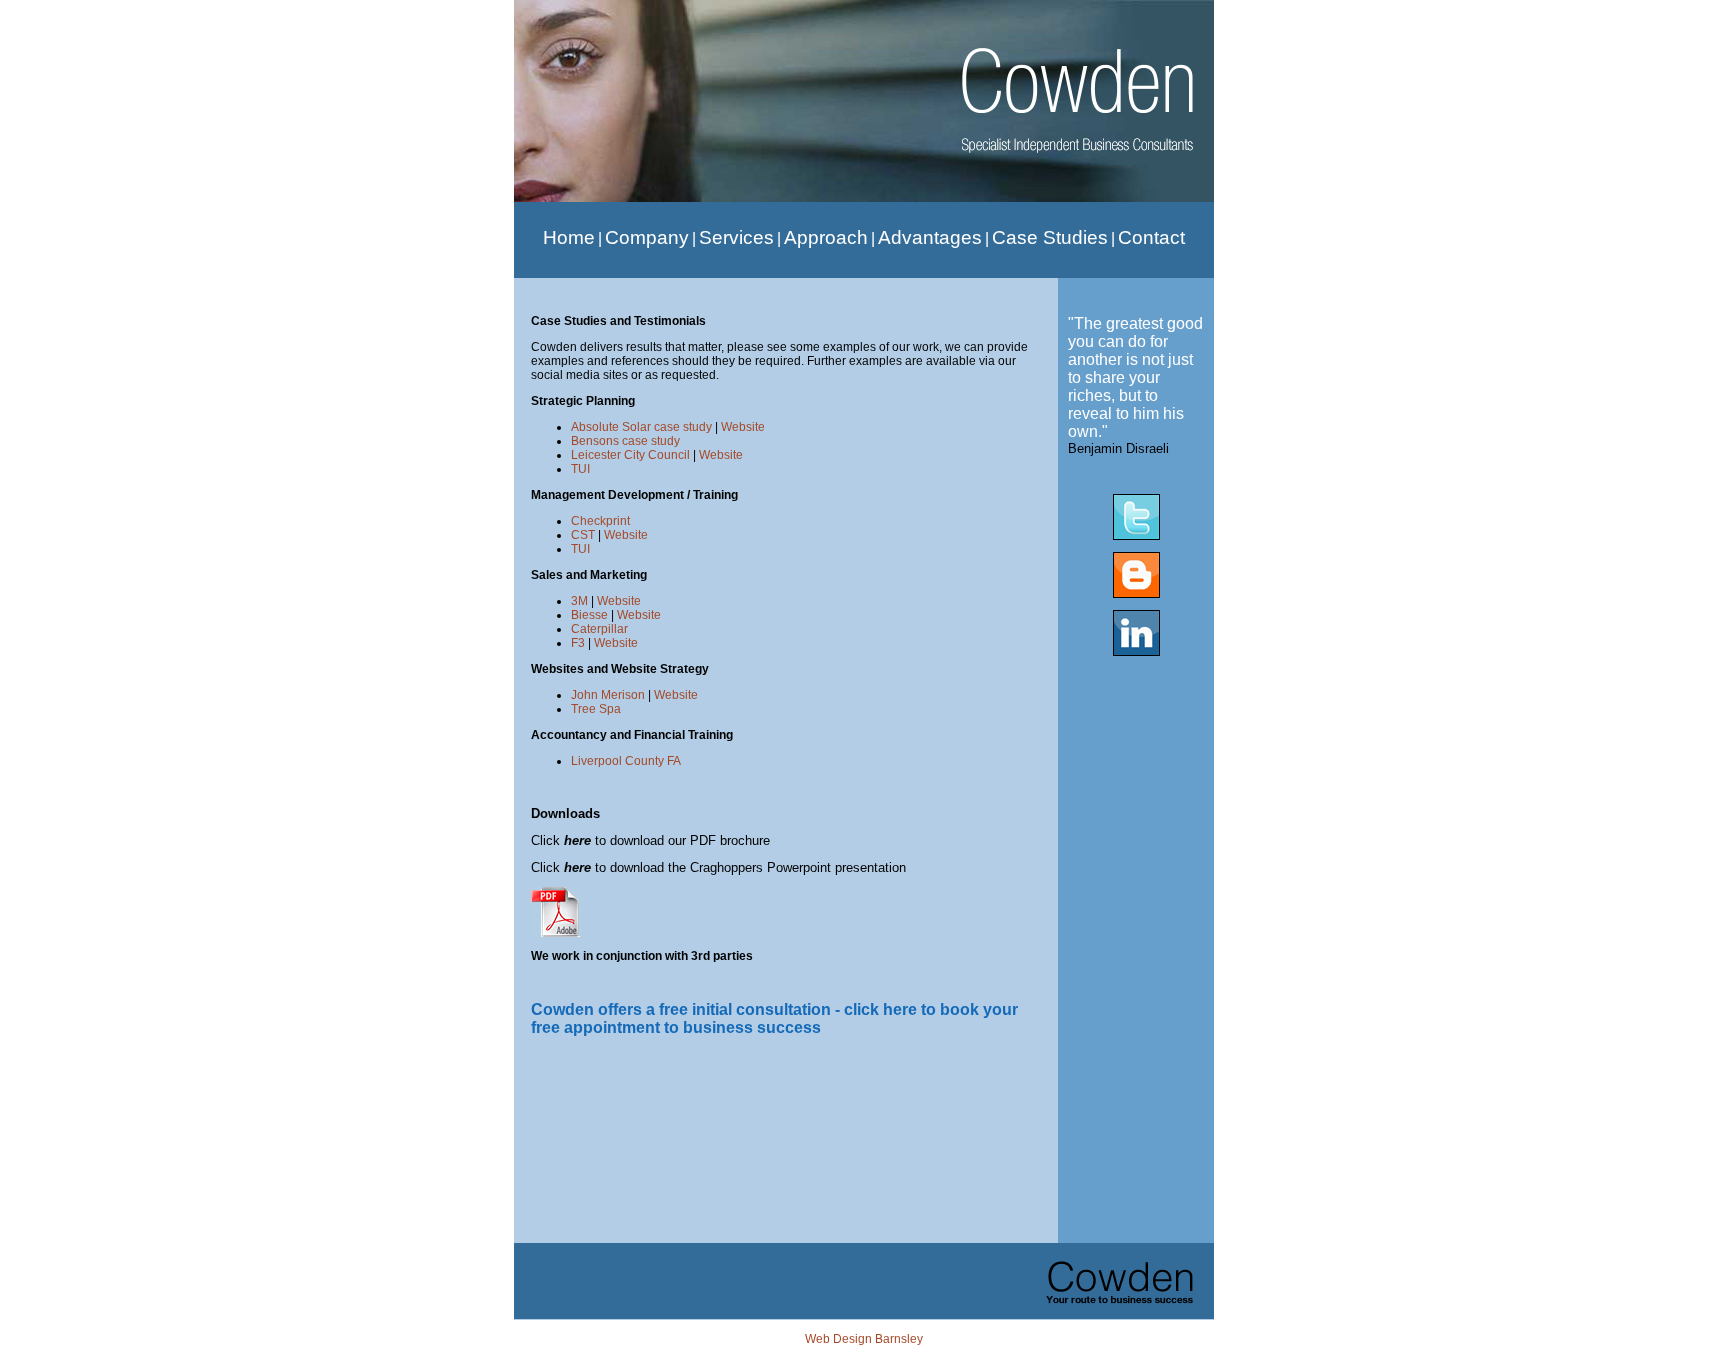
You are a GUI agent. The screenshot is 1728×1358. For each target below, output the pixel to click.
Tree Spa (596, 709)
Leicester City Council (630, 455)
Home (569, 237)
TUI (580, 469)
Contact (1151, 237)
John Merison (608, 695)
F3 (578, 643)
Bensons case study (625, 441)
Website (743, 427)
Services (736, 237)
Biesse (589, 615)
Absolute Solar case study (641, 427)
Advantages (930, 237)
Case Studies (1050, 237)
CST (583, 535)
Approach (826, 237)
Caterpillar (599, 629)
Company (647, 237)
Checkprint (600, 521)
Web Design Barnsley (864, 1339)
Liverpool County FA (626, 761)
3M (579, 601)
